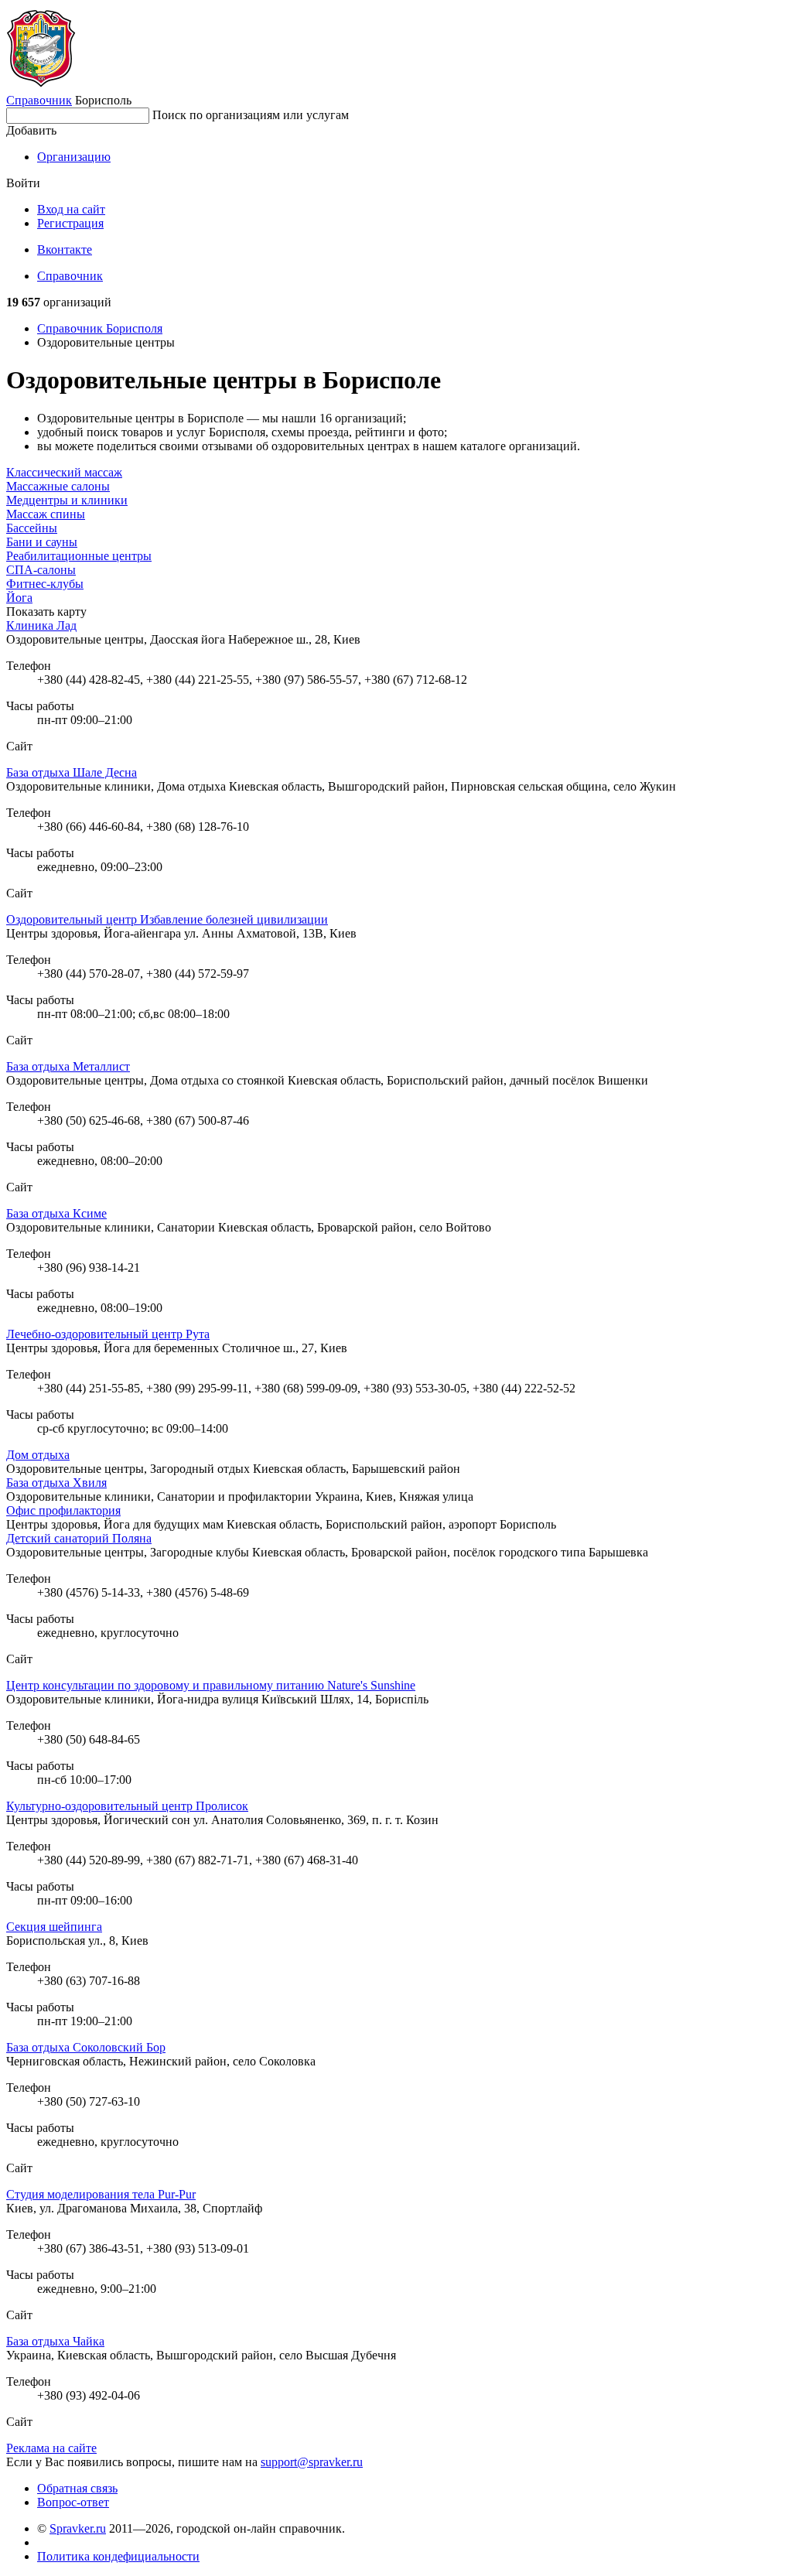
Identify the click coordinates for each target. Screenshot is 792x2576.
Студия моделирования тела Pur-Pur (101, 2194)
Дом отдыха (38, 1455)
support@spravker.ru (312, 2462)
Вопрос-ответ (73, 2502)
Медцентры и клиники (67, 500)
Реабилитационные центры (79, 556)
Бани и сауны (42, 542)
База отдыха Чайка (55, 2341)
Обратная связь (77, 2488)
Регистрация (70, 223)
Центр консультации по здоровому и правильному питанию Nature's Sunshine (211, 1685)
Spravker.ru (78, 2528)
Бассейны (32, 528)
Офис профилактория (63, 1510)
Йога (19, 598)
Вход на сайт (71, 209)
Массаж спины (46, 514)
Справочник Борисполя (100, 328)
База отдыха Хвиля (56, 1483)
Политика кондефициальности (118, 2556)
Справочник (39, 100)
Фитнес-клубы (45, 584)
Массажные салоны (58, 486)
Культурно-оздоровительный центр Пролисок (127, 1806)
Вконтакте (65, 249)
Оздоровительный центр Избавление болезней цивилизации (167, 919)
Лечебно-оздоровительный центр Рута (108, 1334)
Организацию (74, 157)
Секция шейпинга (54, 1927)
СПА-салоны (41, 570)
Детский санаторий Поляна (79, 1538)
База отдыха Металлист (68, 1066)
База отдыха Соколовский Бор (86, 2047)
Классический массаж (64, 472)
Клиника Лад (41, 625)
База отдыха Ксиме (56, 1213)
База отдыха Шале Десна (72, 772)
